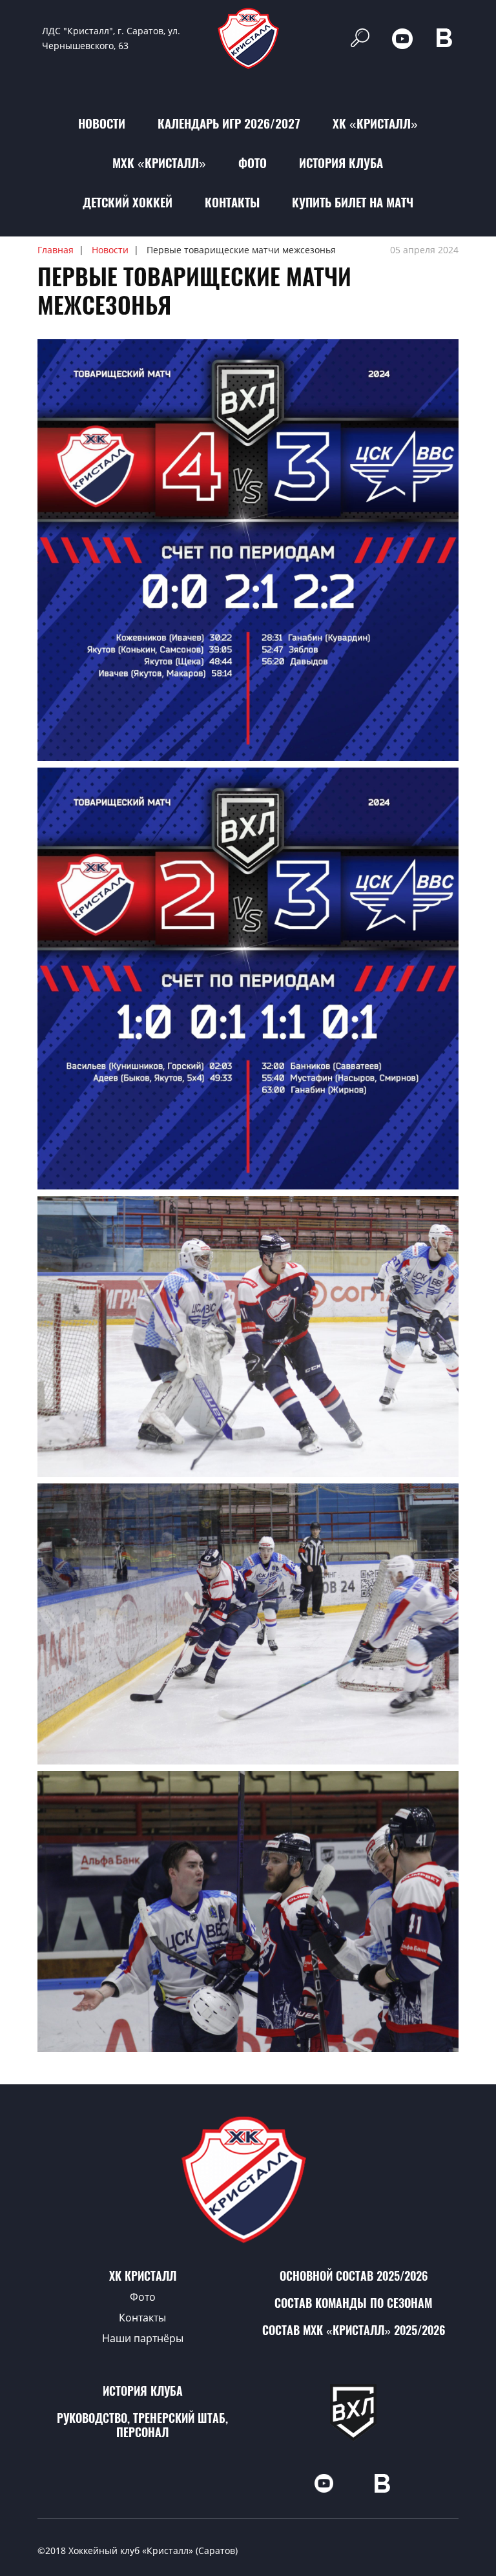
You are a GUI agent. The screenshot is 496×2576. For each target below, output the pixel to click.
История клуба (341, 163)
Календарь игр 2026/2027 (229, 123)
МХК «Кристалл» (159, 163)
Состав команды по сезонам (353, 2303)
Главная (56, 250)
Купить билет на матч (353, 202)
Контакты (232, 202)
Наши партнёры (143, 2338)
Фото (253, 163)
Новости (102, 123)
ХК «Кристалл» (375, 123)
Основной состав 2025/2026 (354, 2276)
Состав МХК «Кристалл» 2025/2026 (354, 2330)
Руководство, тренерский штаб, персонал (142, 2425)
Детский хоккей (128, 202)
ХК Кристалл (143, 2276)
